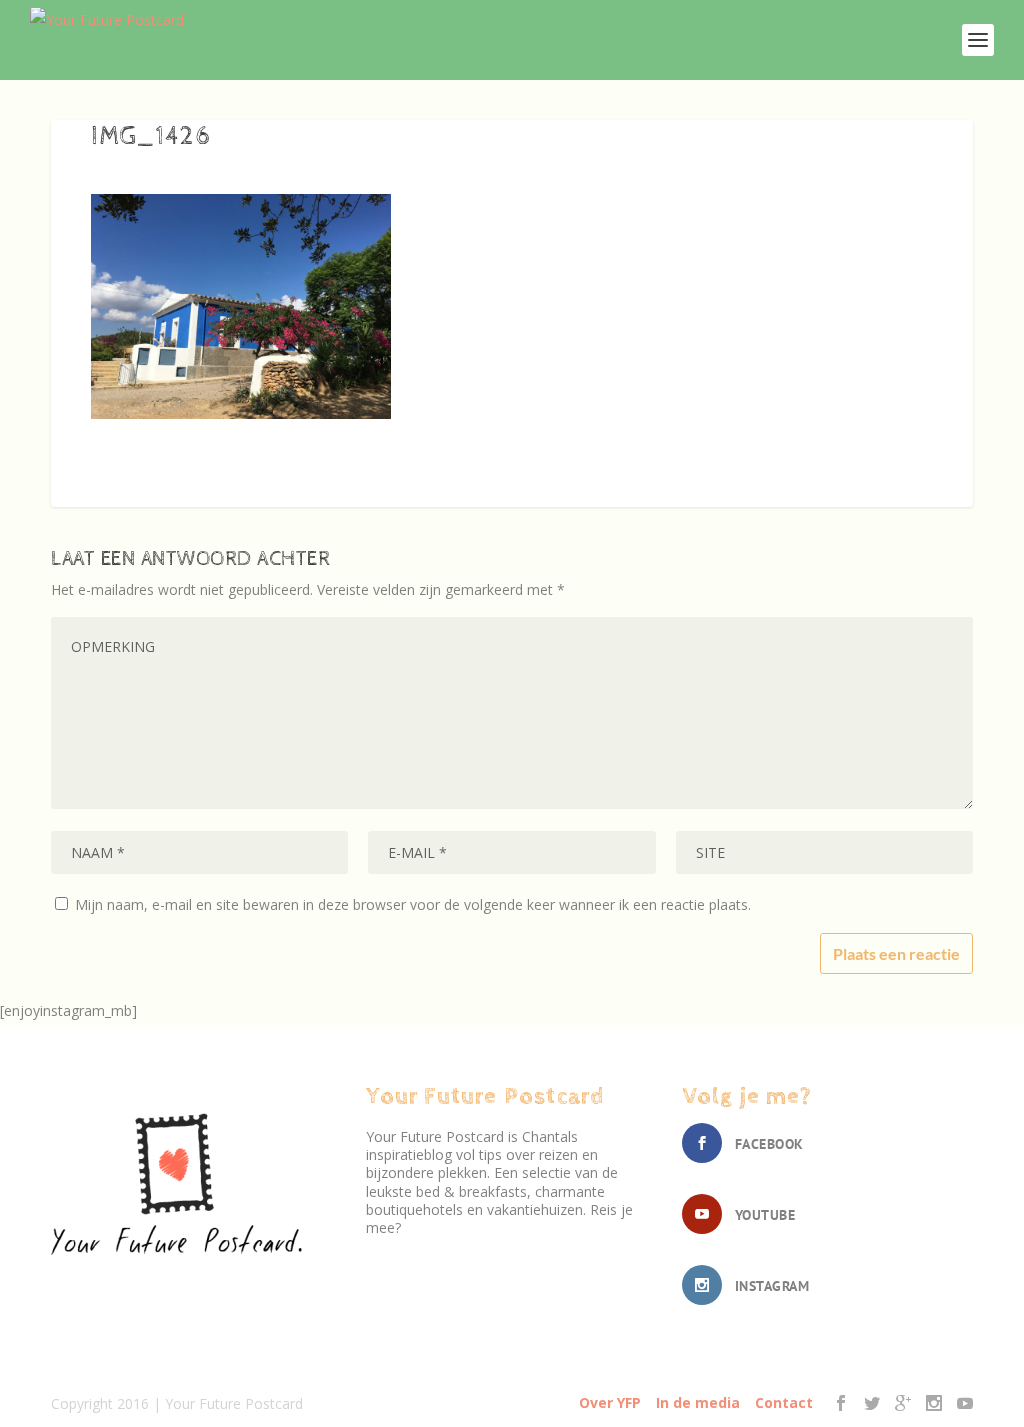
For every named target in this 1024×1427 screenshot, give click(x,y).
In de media (698, 1402)
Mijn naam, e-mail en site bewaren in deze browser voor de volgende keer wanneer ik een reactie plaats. (413, 904)
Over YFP (610, 1402)
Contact (784, 1402)
